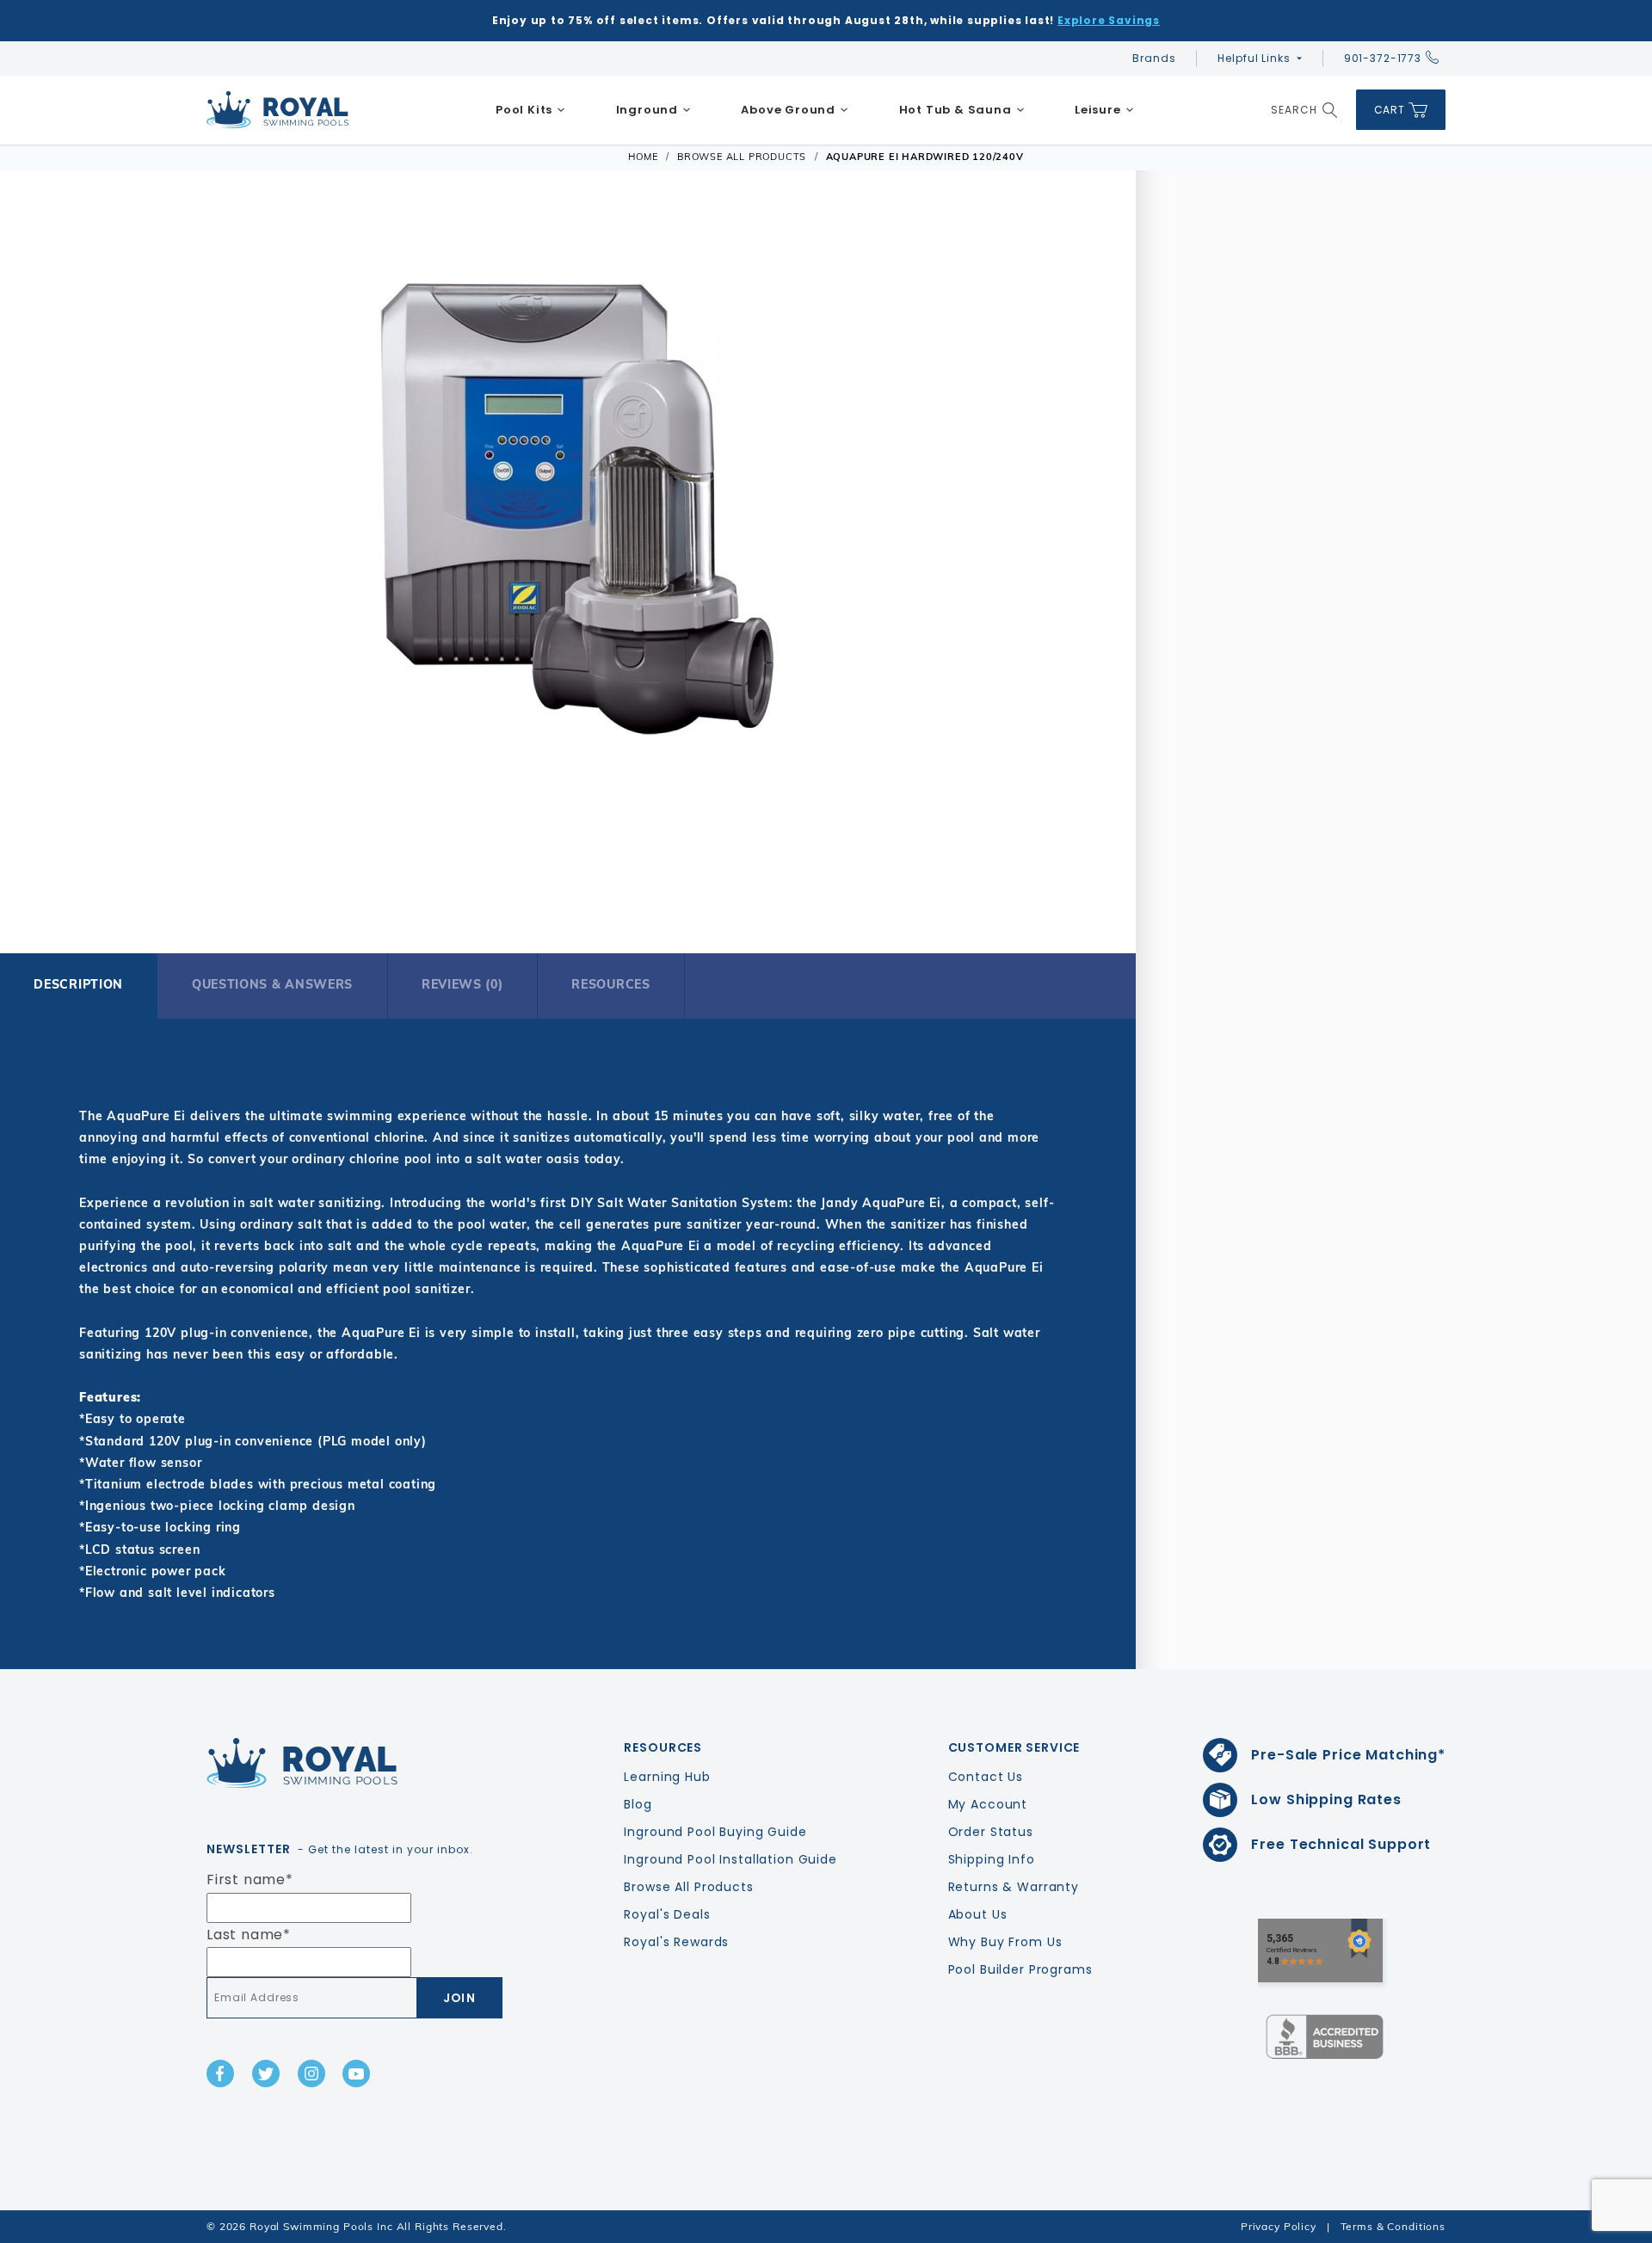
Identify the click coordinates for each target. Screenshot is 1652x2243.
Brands (1154, 58)
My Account (988, 1804)
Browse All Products (688, 1887)
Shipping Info (992, 1859)
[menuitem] (531, 110)
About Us (978, 1914)
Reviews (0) (462, 984)
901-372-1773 (1383, 58)
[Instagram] (311, 2074)
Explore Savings (1109, 20)
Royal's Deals (667, 1914)
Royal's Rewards (676, 1942)
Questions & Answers (272, 984)
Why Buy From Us (1005, 1942)
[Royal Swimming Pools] (349, 1763)
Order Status (991, 1832)
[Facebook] (220, 2074)
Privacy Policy (1279, 2226)
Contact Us (986, 1777)
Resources (610, 984)
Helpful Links (1254, 58)
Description (78, 984)
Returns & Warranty (1014, 1887)
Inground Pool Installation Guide (730, 1859)
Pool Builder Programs (1020, 1969)
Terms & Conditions (1393, 2226)
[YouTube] (356, 2074)
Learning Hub (667, 1777)
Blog (638, 1804)
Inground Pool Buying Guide (715, 1832)
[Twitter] (266, 2074)
